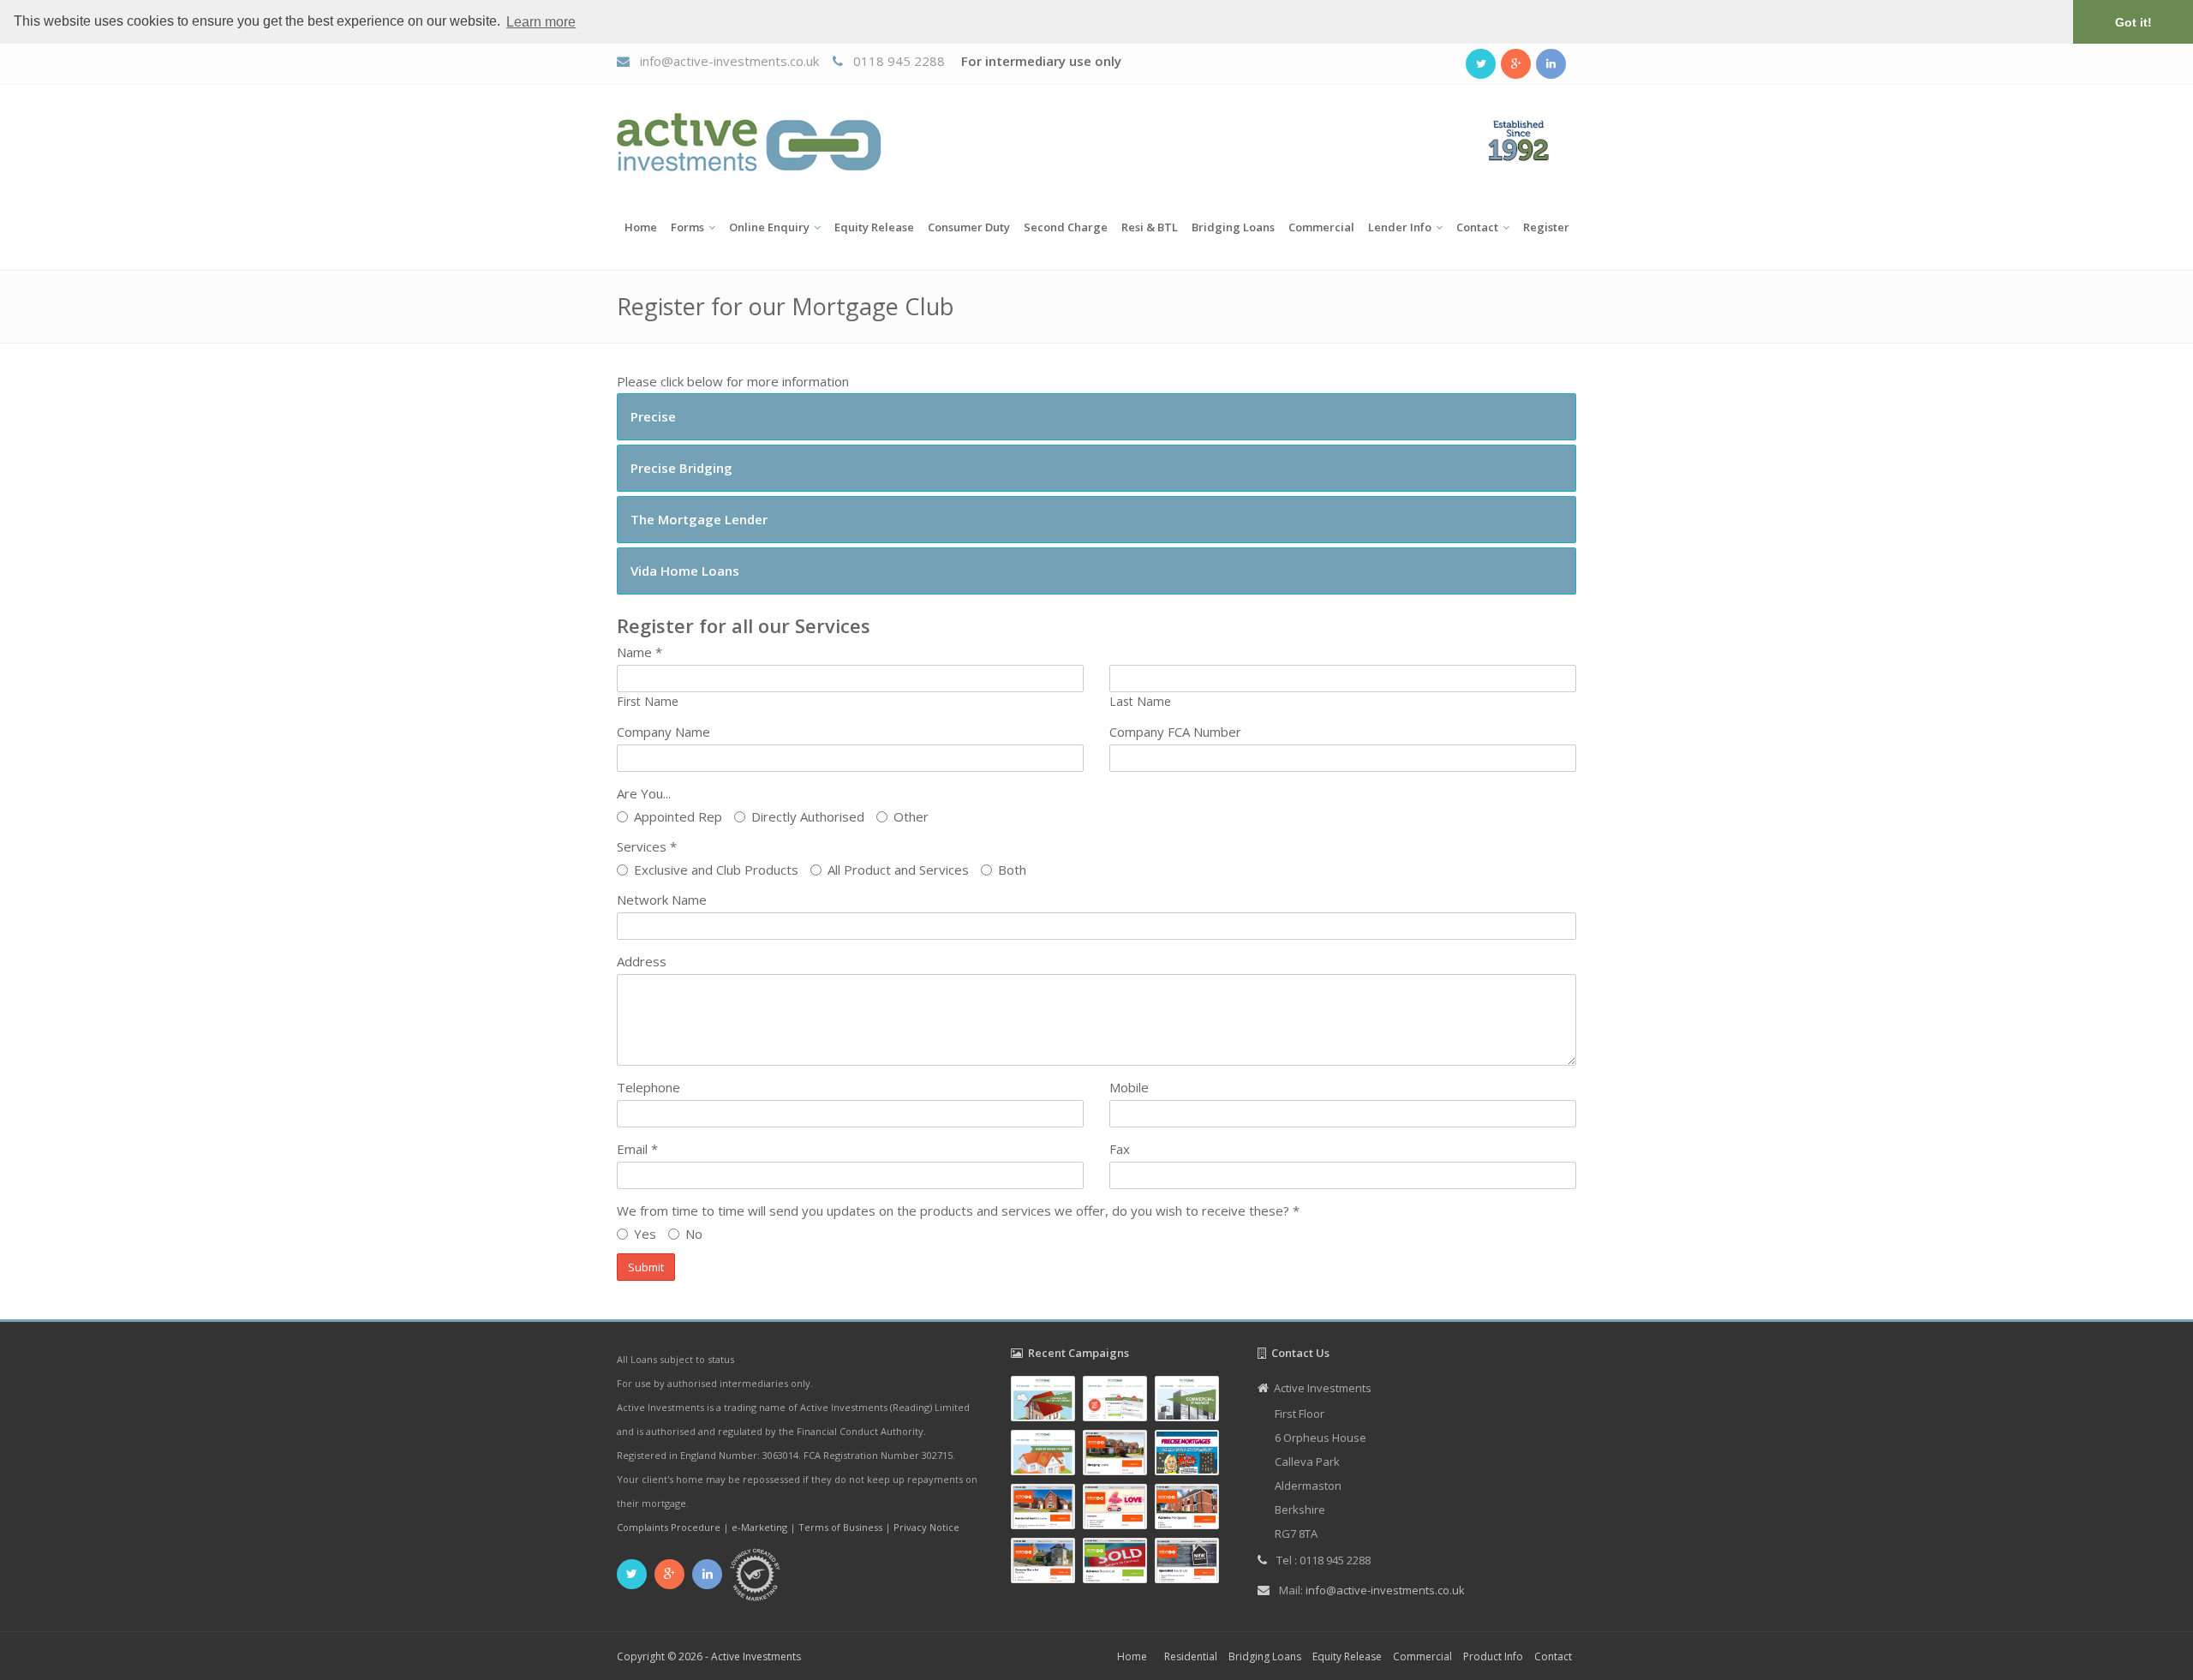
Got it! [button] (2133, 22)
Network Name (662, 900)
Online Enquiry (769, 227)
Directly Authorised (808, 816)
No (694, 1234)
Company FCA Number (1175, 732)
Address (642, 961)
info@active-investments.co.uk (729, 61)
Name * (639, 652)
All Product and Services (898, 870)
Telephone (648, 1087)
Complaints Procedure (669, 1527)
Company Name (663, 732)
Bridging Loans (1233, 227)
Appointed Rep (678, 816)
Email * (637, 1149)
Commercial (1321, 227)
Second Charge (1066, 227)
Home (641, 227)
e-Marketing (759, 1527)
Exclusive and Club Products (716, 870)
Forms (687, 227)
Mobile (1129, 1087)
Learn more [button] (541, 22)
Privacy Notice (926, 1527)
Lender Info (1400, 227)
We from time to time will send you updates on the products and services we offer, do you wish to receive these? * (958, 1211)
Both (1012, 870)
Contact (1477, 227)
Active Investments (756, 1656)
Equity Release (874, 227)
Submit (646, 1267)
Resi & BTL (1150, 227)
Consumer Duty (969, 227)
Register (1546, 227)
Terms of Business (840, 1527)
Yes (645, 1234)
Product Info (1493, 1656)
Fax (1120, 1149)
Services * (647, 846)
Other (911, 816)
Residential (1191, 1656)
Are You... (644, 793)
